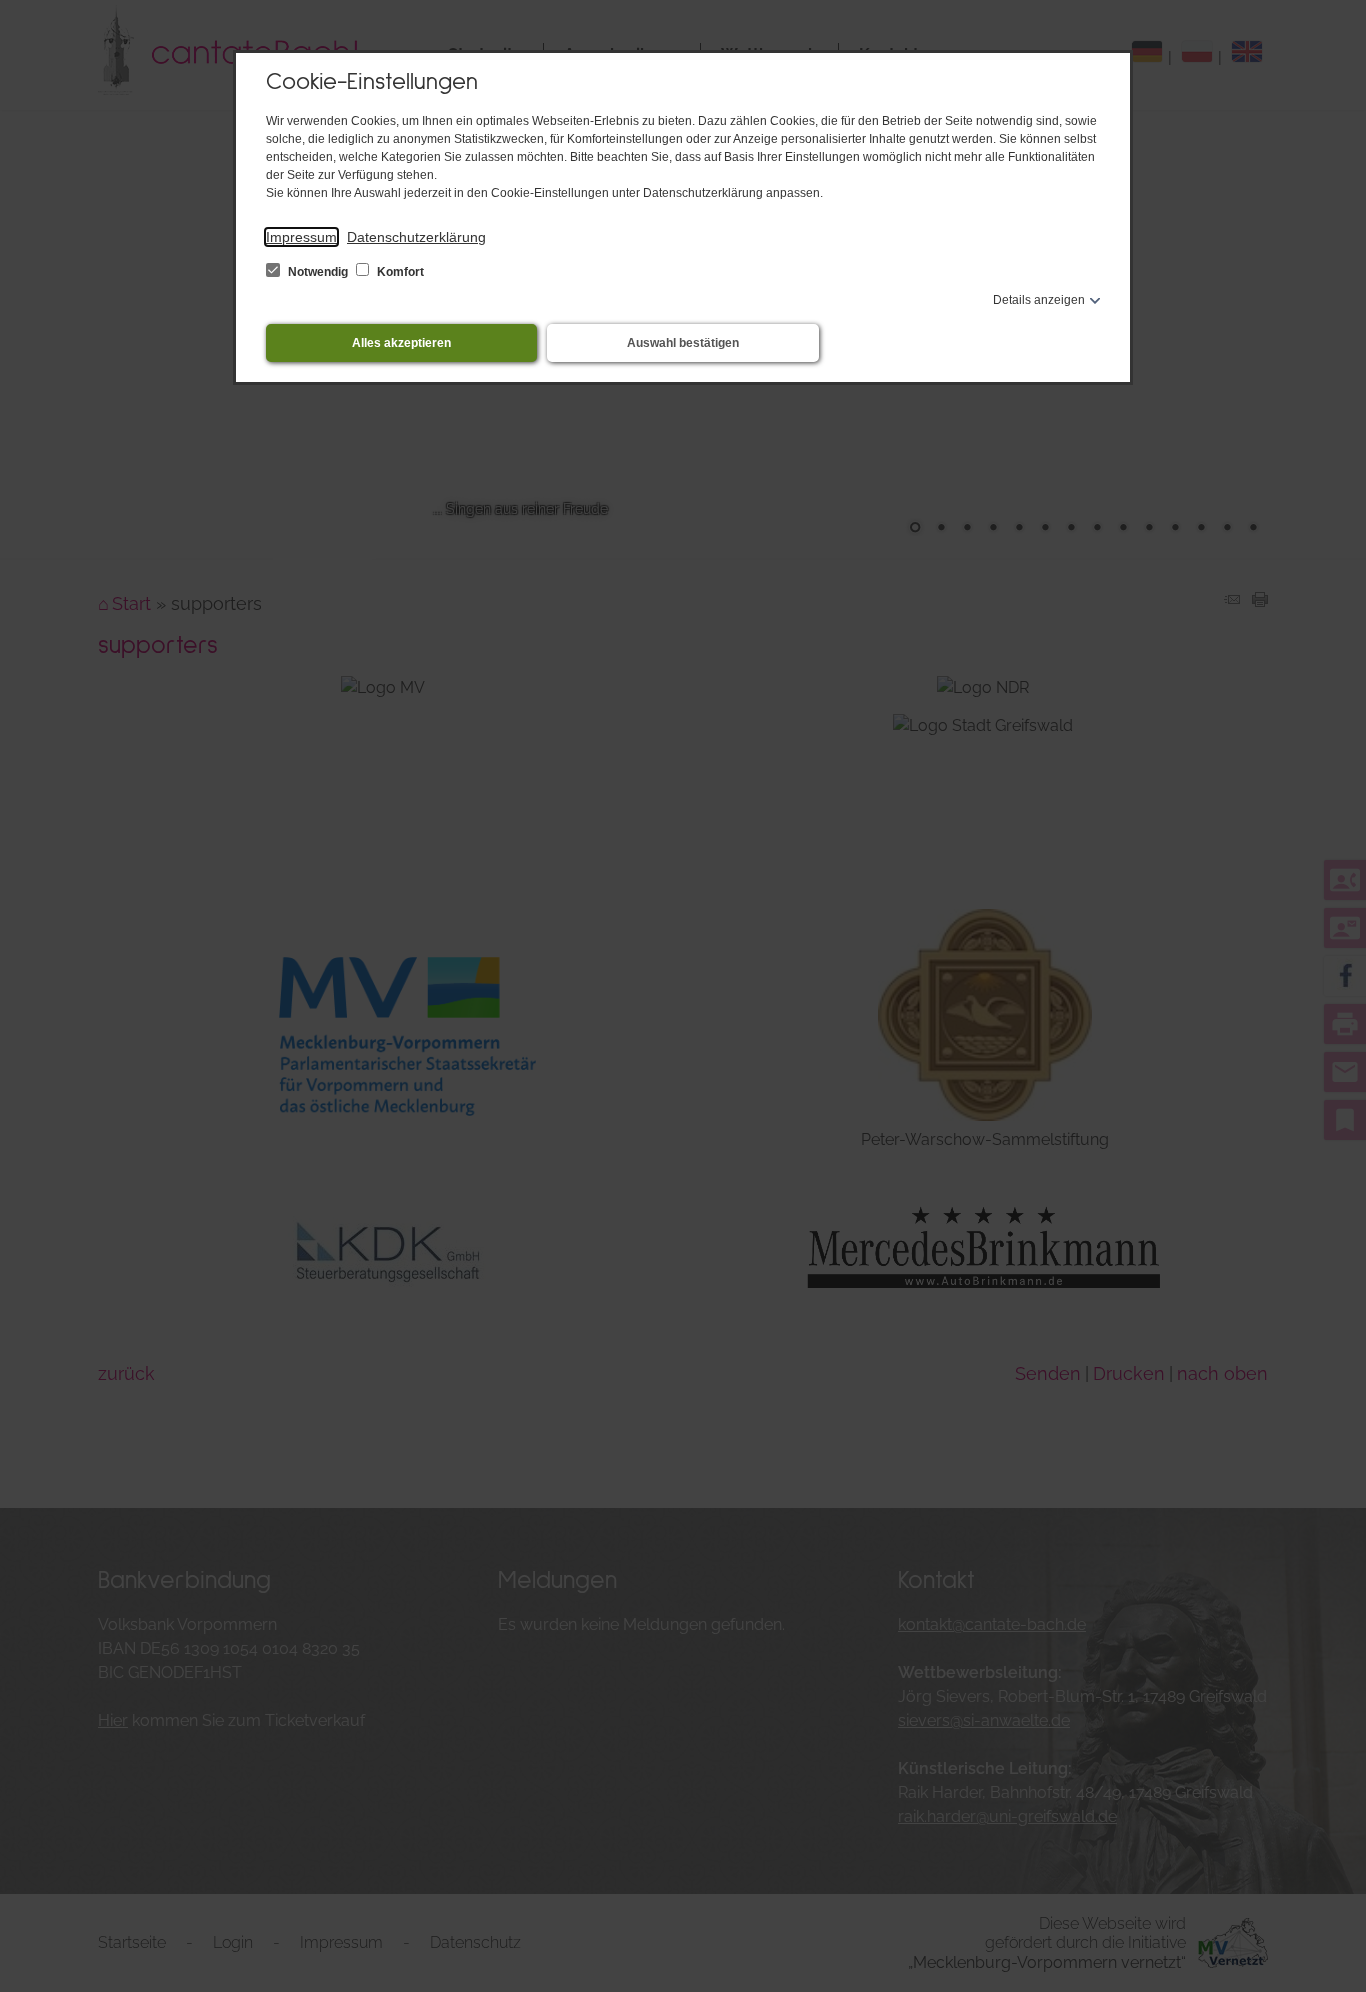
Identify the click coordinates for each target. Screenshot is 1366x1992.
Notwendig (318, 272)
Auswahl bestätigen (683, 343)
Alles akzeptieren (401, 343)
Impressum (301, 237)
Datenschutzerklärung (416, 237)
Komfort (399, 272)
